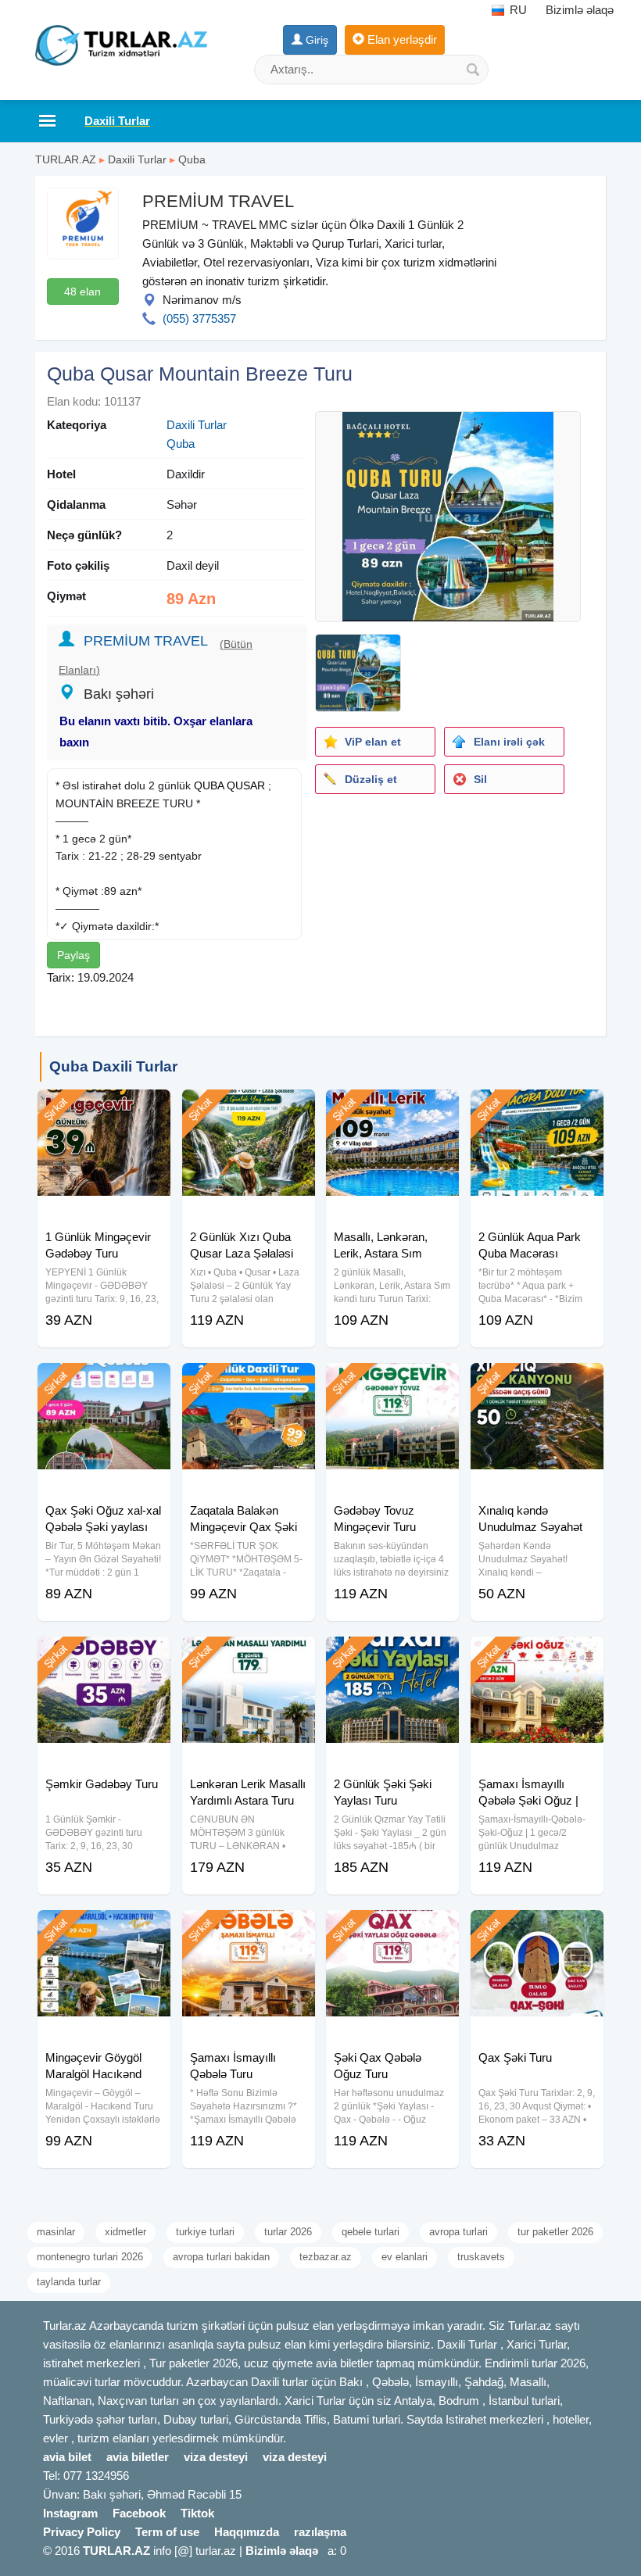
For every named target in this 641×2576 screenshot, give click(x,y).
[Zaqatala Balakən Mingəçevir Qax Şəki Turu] (249, 1383)
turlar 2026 (288, 2232)
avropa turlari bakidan (221, 2257)
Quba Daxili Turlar (113, 1066)
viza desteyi (216, 2457)
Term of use (167, 2532)
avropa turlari (458, 2232)
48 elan (82, 292)
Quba (192, 159)
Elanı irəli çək (509, 742)
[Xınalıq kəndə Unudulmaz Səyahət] (537, 1383)
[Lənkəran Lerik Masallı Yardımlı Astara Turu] (249, 1656)
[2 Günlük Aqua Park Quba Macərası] (537, 1109)
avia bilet (67, 2457)
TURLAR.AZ (66, 159)
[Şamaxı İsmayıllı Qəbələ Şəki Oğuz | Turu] (537, 1656)
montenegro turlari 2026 (90, 2257)
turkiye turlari (205, 2232)
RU (517, 10)
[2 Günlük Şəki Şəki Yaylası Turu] (392, 1656)
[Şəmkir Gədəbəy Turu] (104, 1656)
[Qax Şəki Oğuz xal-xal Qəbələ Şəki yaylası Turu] (104, 1383)
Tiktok (197, 2513)
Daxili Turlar (137, 159)
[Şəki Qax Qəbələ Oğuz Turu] (392, 1930)
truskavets (481, 2257)
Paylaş (73, 955)
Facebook (139, 2513)
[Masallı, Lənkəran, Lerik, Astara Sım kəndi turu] (392, 1109)
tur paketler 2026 (555, 2232)
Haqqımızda (247, 2532)
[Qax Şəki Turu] (537, 1930)
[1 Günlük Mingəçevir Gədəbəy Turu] (104, 1109)
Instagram (70, 2513)
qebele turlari (371, 2232)
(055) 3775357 (199, 318)
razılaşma (320, 2532)
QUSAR (246, 785)
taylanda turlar (69, 2282)
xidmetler (125, 2232)
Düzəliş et (371, 779)
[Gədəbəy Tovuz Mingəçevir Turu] (392, 1383)
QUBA (209, 785)
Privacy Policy (82, 2532)
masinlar (56, 2232)
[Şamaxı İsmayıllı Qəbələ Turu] (249, 1930)
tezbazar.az (326, 2257)
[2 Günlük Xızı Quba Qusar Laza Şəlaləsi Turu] (249, 1109)
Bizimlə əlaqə (580, 10)
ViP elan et (373, 742)
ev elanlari (405, 2257)
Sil (480, 779)
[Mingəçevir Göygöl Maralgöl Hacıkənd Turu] (104, 1930)
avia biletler (138, 2457)
